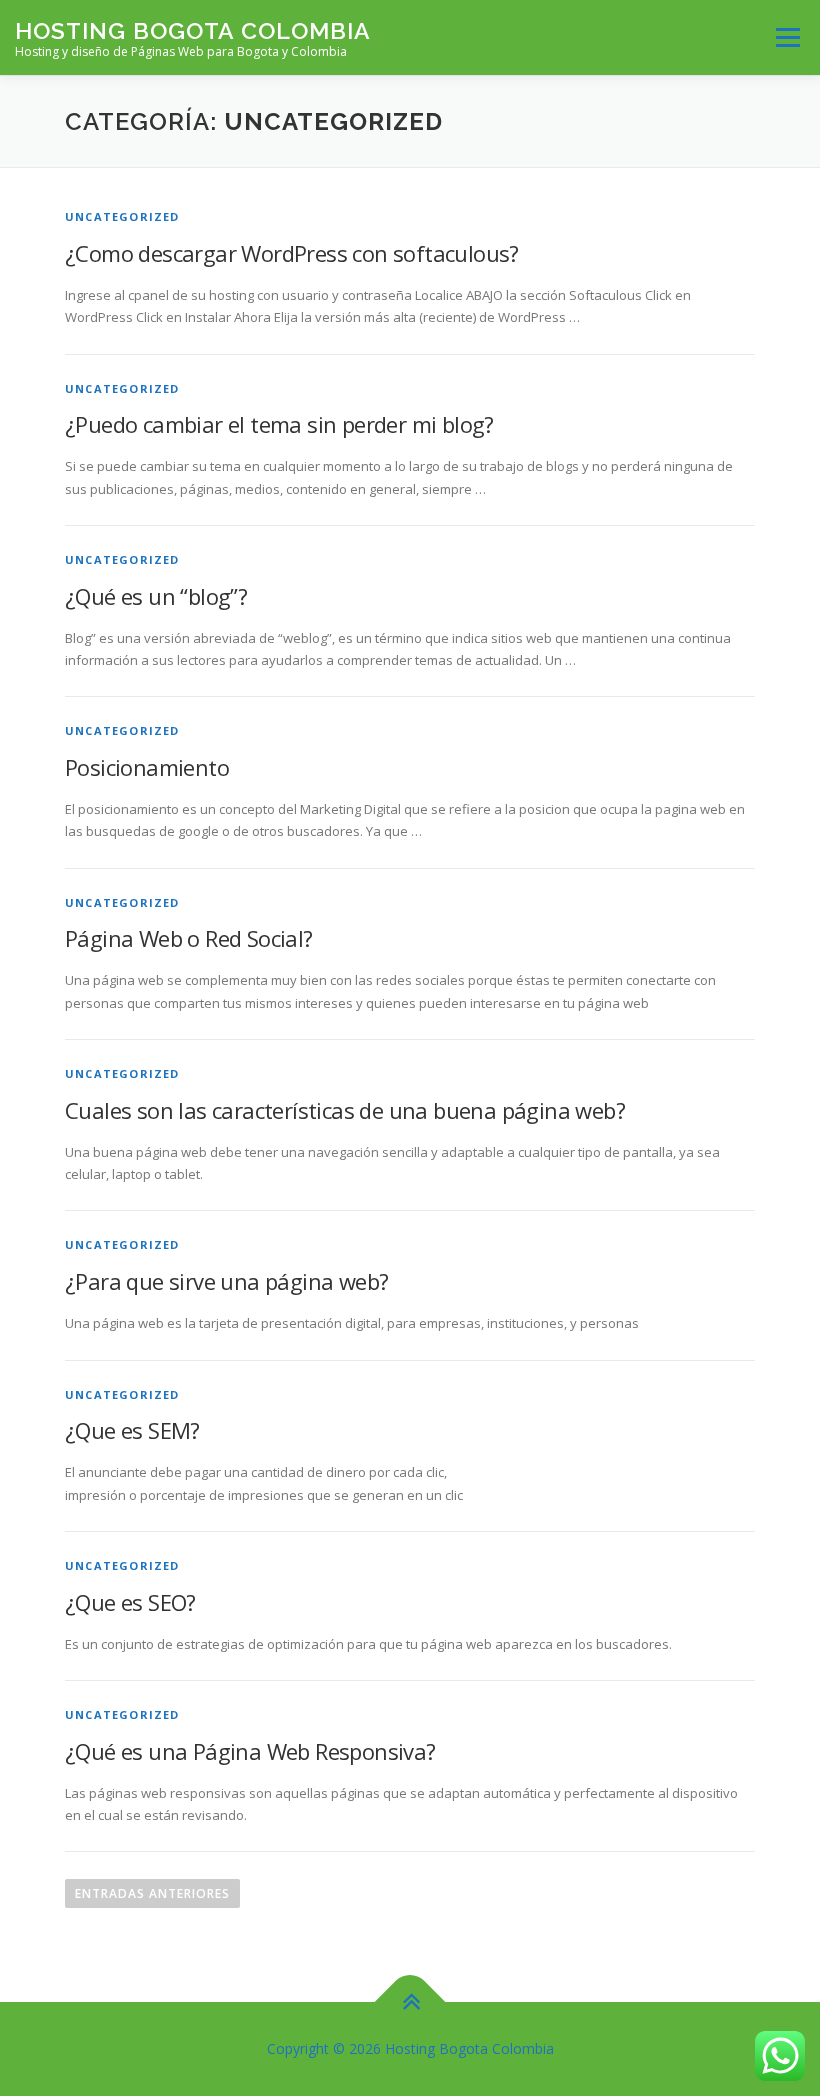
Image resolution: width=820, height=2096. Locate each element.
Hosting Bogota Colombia (193, 30)
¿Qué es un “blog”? (156, 596)
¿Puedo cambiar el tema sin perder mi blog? (279, 424)
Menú (787, 37)
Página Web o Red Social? (189, 938)
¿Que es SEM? (132, 1430)
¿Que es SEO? (130, 1602)
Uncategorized (122, 216)
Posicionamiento (147, 767)
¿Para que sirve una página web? (226, 1281)
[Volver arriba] (410, 2002)
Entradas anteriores (152, 1893)
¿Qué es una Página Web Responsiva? (250, 1751)
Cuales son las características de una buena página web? (345, 1110)
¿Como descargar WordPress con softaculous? (292, 253)
